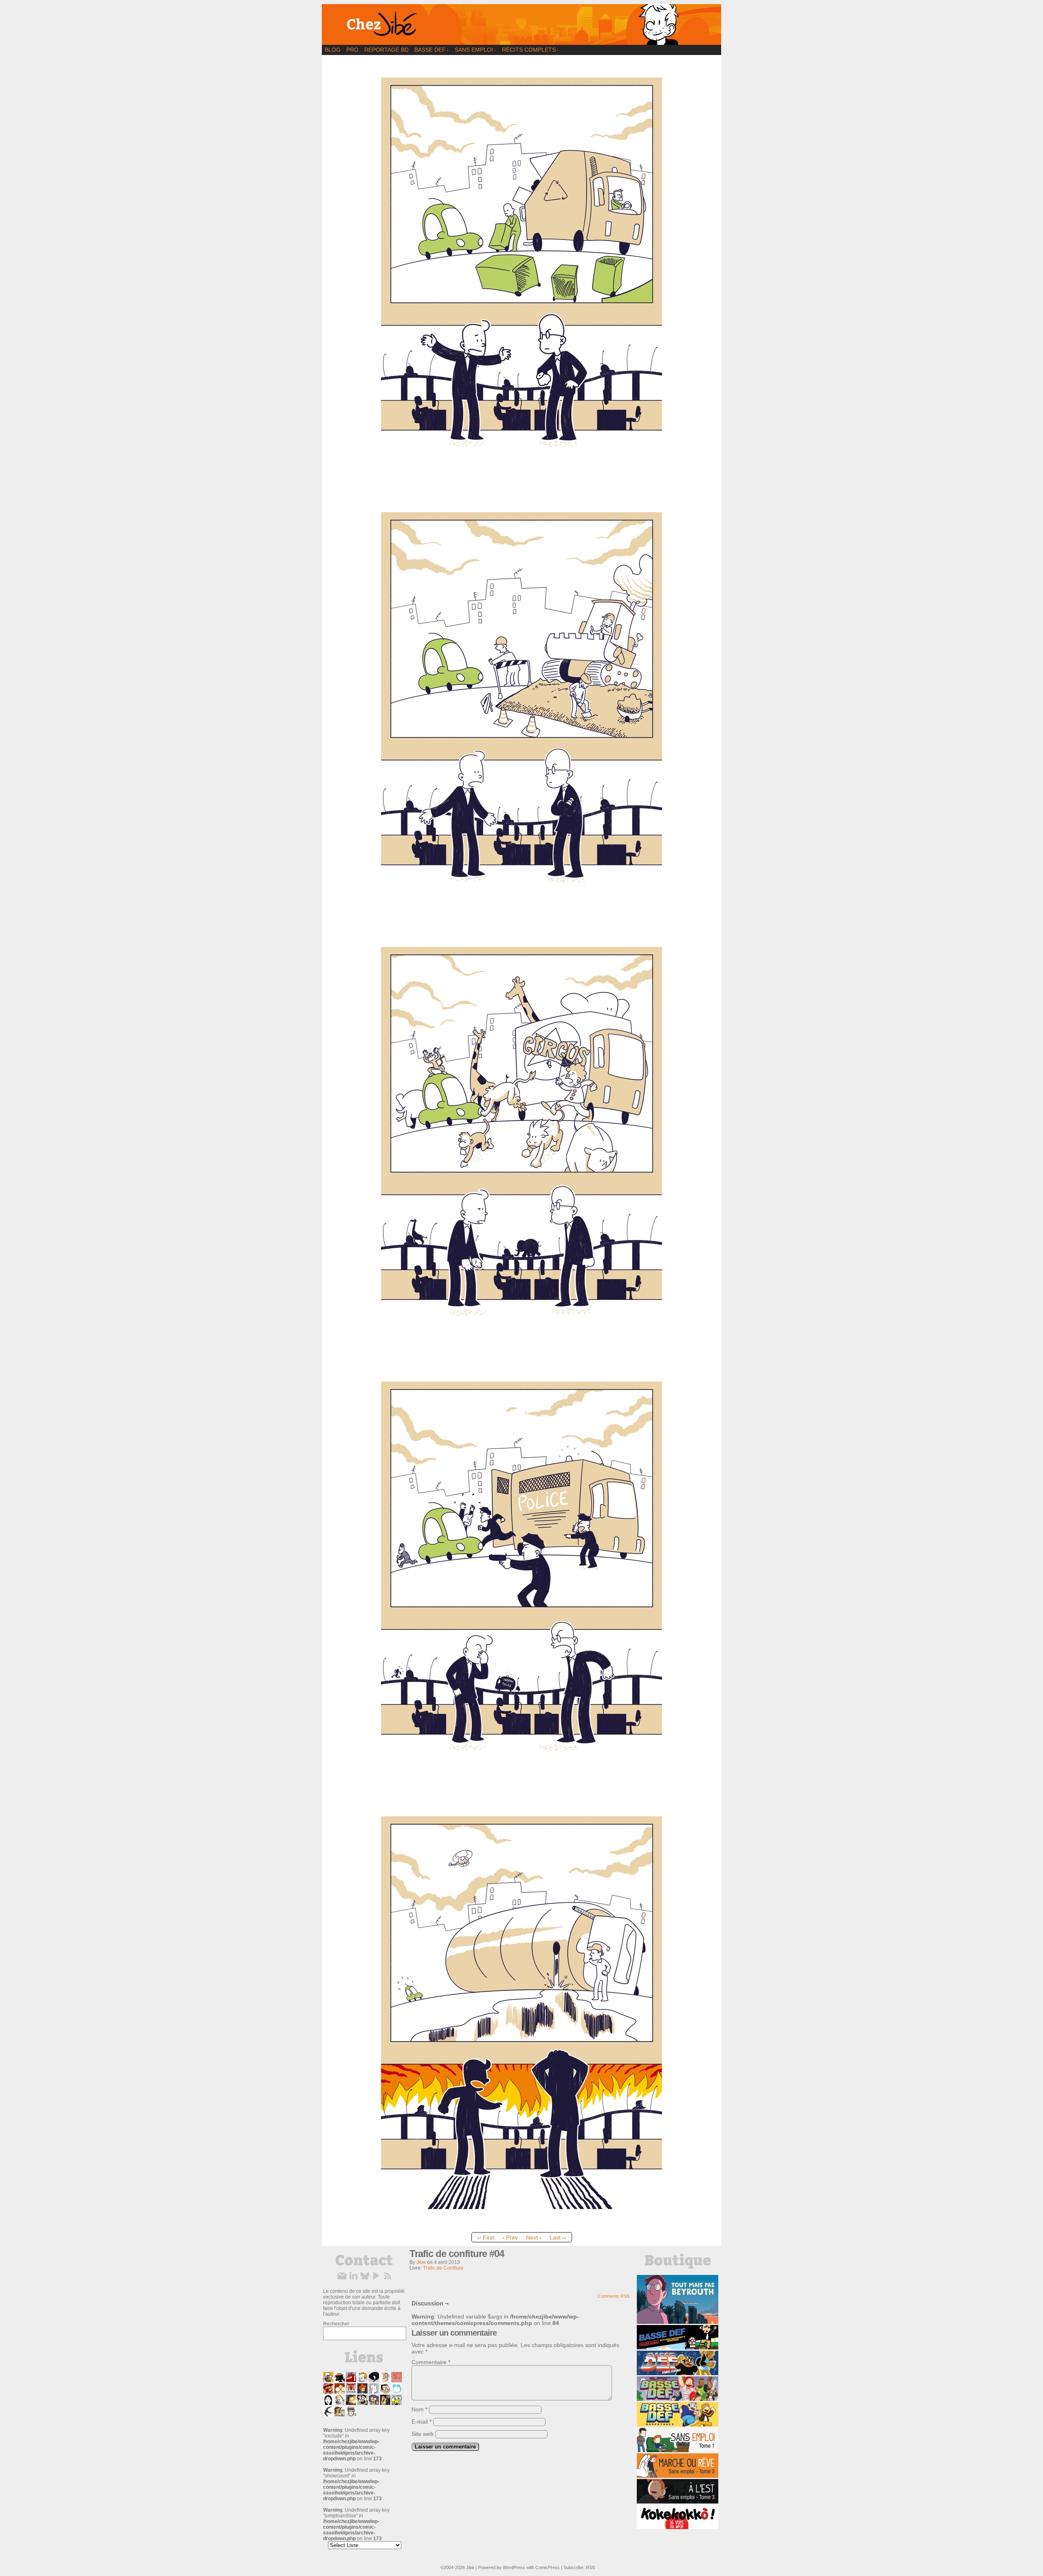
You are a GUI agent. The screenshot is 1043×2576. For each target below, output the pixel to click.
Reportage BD (386, 50)
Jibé (470, 2567)
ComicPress (548, 2567)
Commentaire (431, 2362)
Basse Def (432, 50)
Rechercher (336, 2324)
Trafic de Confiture (443, 2268)
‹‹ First (486, 2237)
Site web (422, 2434)
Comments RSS (614, 2296)
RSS (590, 2567)
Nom (419, 2409)
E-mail (421, 2422)
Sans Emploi (475, 50)
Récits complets (530, 50)
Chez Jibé (521, 24)
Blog (333, 50)
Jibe (421, 2262)
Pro (352, 50)
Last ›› (558, 2237)
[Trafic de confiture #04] (521, 2226)
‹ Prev (510, 2237)
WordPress (514, 2567)
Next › (534, 2237)
